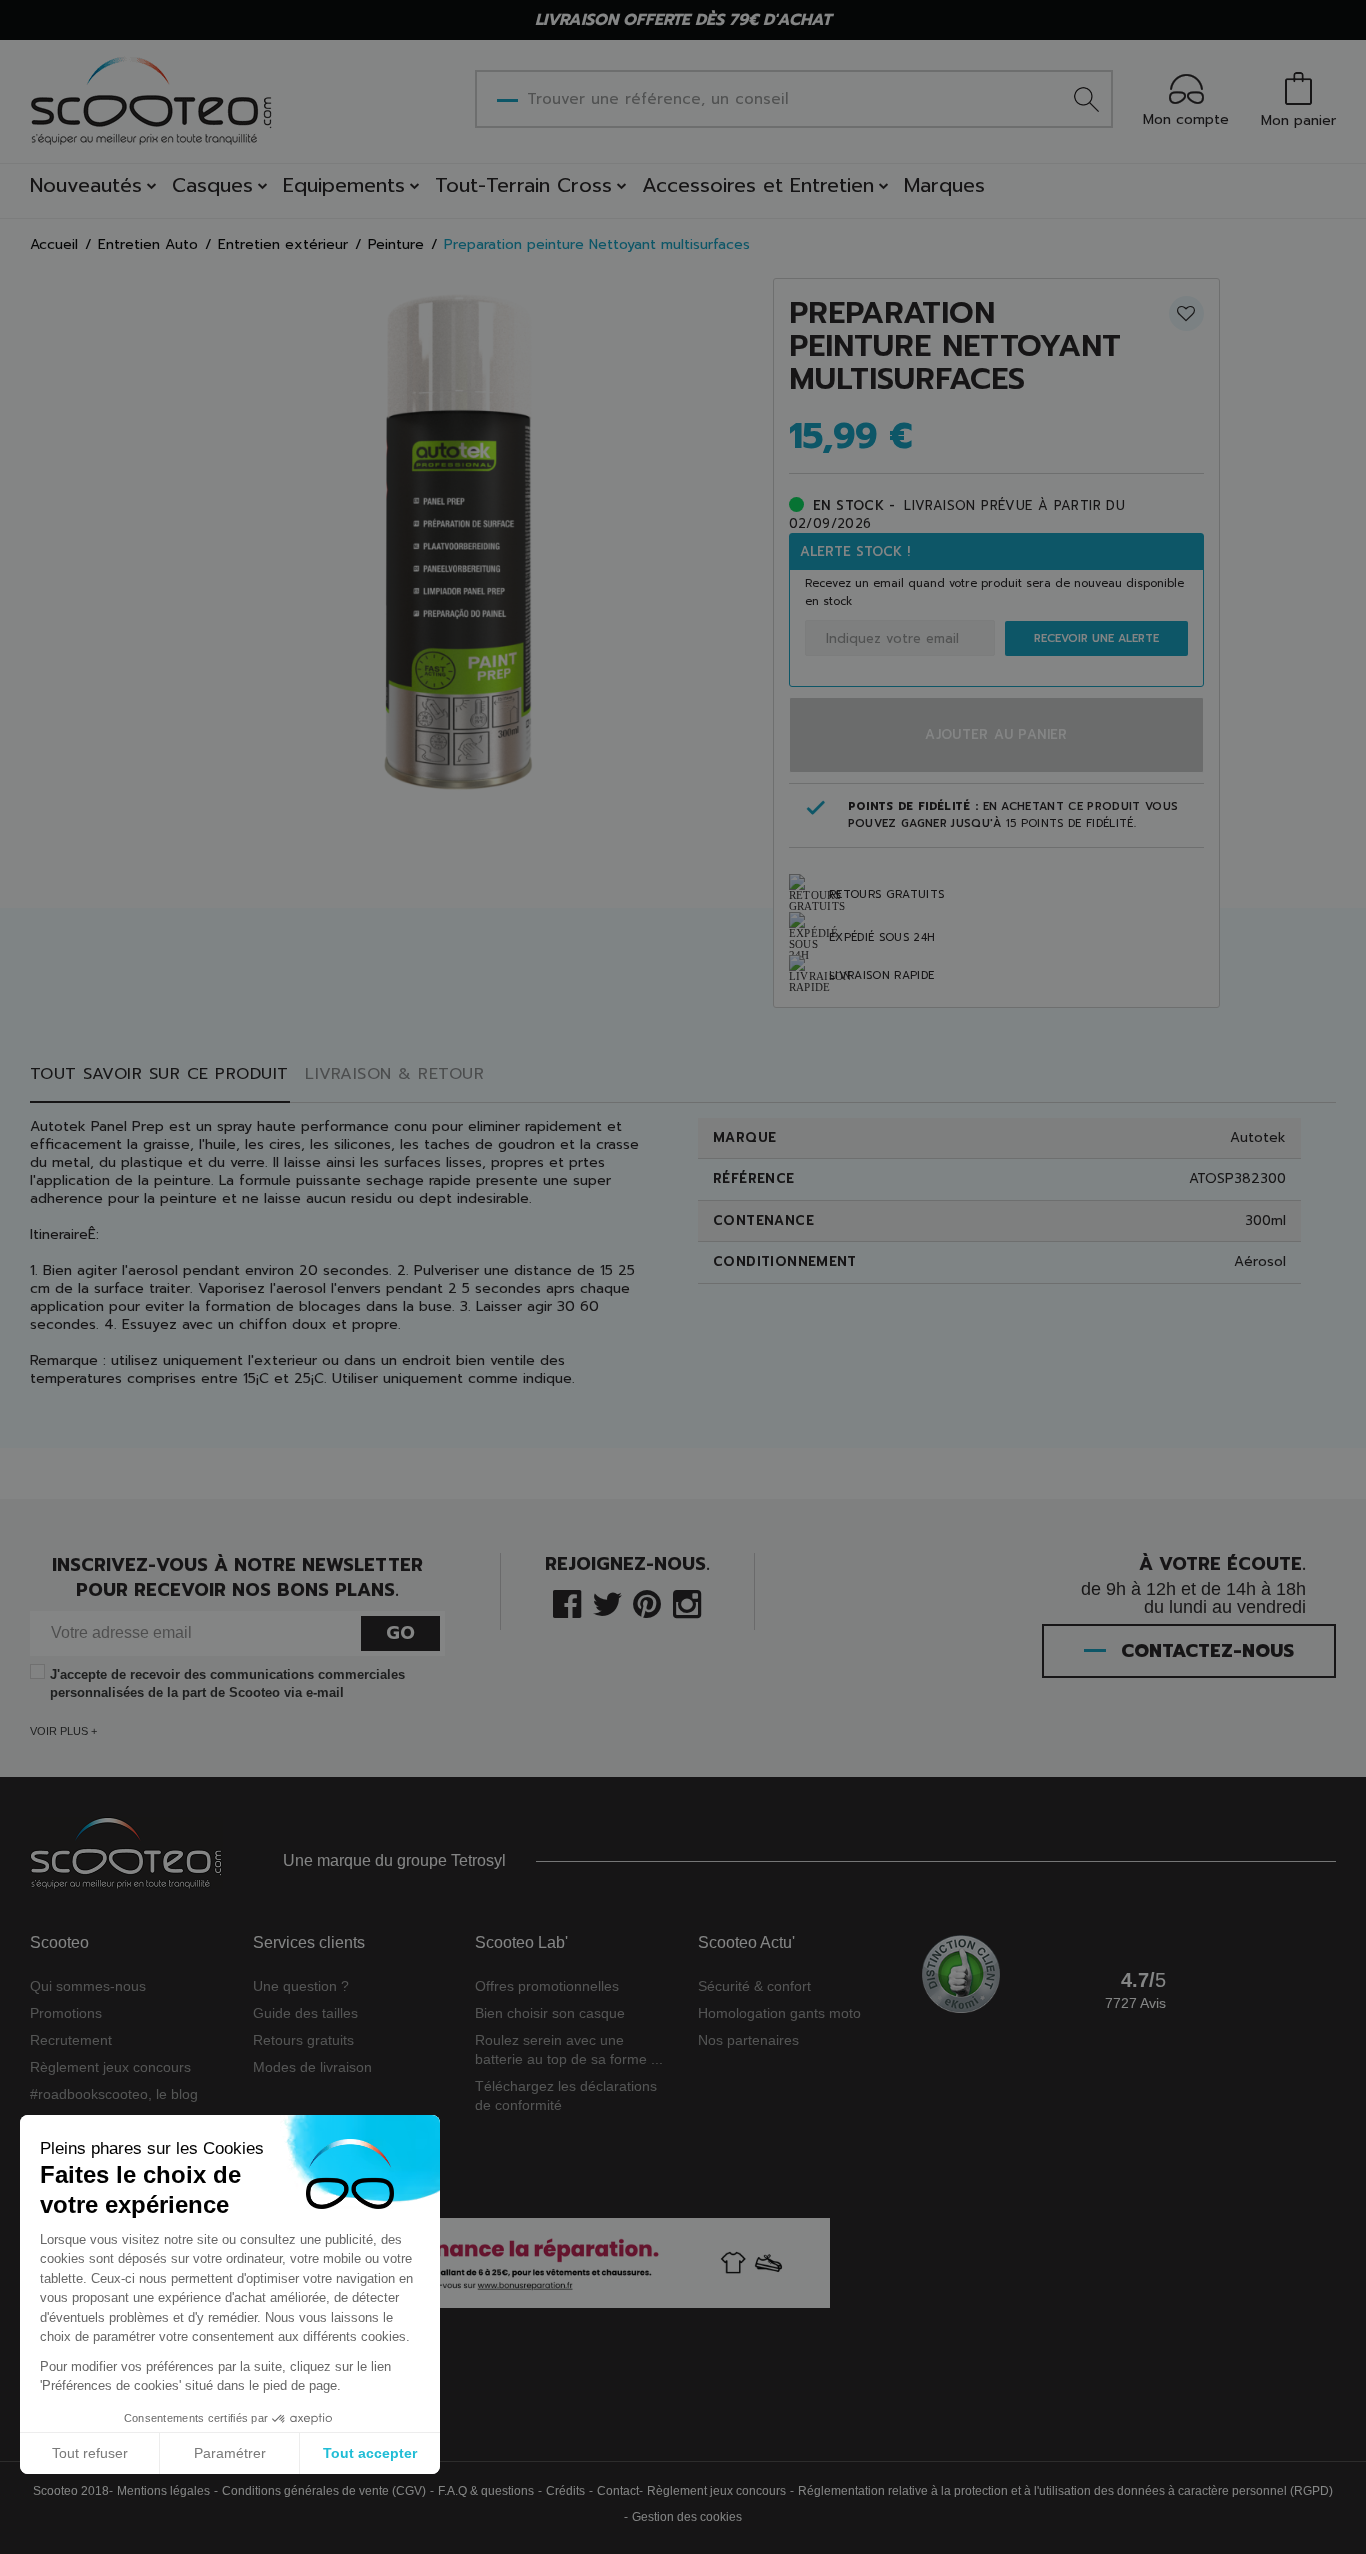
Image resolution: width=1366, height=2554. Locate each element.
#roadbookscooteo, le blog (114, 2094)
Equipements (344, 185)
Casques (212, 185)
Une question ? (301, 1986)
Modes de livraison (312, 2067)
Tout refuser (90, 2453)
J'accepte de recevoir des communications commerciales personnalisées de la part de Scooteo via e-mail (227, 1683)
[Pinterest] (647, 1602)
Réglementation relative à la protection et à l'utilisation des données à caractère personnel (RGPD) (1065, 2491)
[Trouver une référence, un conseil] (1086, 99)
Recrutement (71, 2040)
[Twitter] (607, 1602)
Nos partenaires (748, 2040)
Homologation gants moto (779, 2013)
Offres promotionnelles (547, 1986)
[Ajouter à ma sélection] (1186, 313)
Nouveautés (86, 185)
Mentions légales (163, 2491)
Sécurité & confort (754, 1986)
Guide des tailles (305, 2013)
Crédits (565, 2491)
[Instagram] (687, 1602)
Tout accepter (370, 2453)
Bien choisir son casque (550, 2013)
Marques (944, 185)
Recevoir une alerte (1096, 638)
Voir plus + (63, 1731)
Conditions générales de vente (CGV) (324, 2491)
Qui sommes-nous (88, 1986)
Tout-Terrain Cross (523, 185)
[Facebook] (567, 1602)
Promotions (66, 2013)
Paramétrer (230, 2453)
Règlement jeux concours (110, 2067)
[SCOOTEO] (152, 100)
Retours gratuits (303, 2040)
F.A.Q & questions (486, 2491)
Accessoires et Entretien (758, 185)
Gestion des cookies (687, 2517)
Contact (618, 2491)
